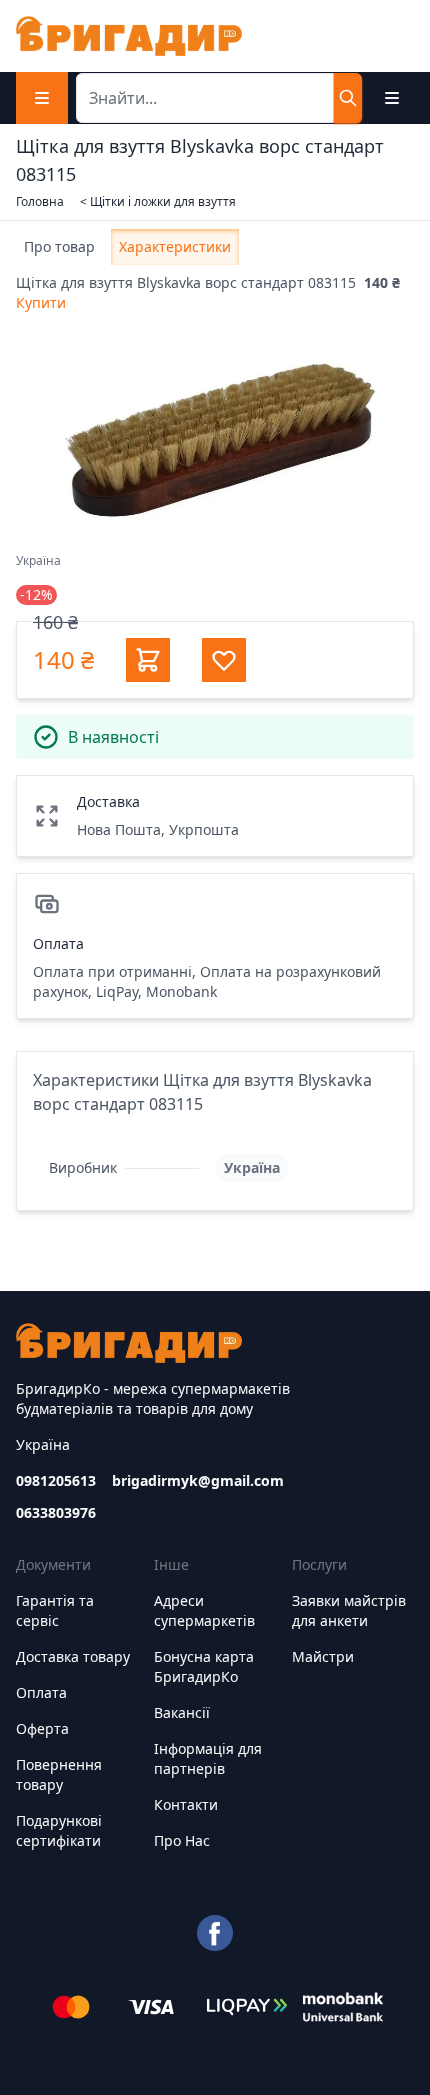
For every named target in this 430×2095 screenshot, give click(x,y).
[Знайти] (348, 98)
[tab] (59, 247)
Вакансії (182, 1712)
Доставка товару (73, 1656)
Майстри (323, 1656)
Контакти (186, 1804)
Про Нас (182, 1840)
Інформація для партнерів (208, 1758)
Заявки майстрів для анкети (349, 1610)
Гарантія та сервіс (55, 1610)
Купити (41, 302)
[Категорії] (42, 98)
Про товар (59, 246)
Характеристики (175, 246)
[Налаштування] (392, 98)
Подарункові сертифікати (59, 1830)
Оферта (42, 1728)
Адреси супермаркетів (204, 1610)
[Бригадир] (129, 36)
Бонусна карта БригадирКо (204, 1666)
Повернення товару (59, 1774)
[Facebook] (215, 1933)
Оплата (41, 1692)
